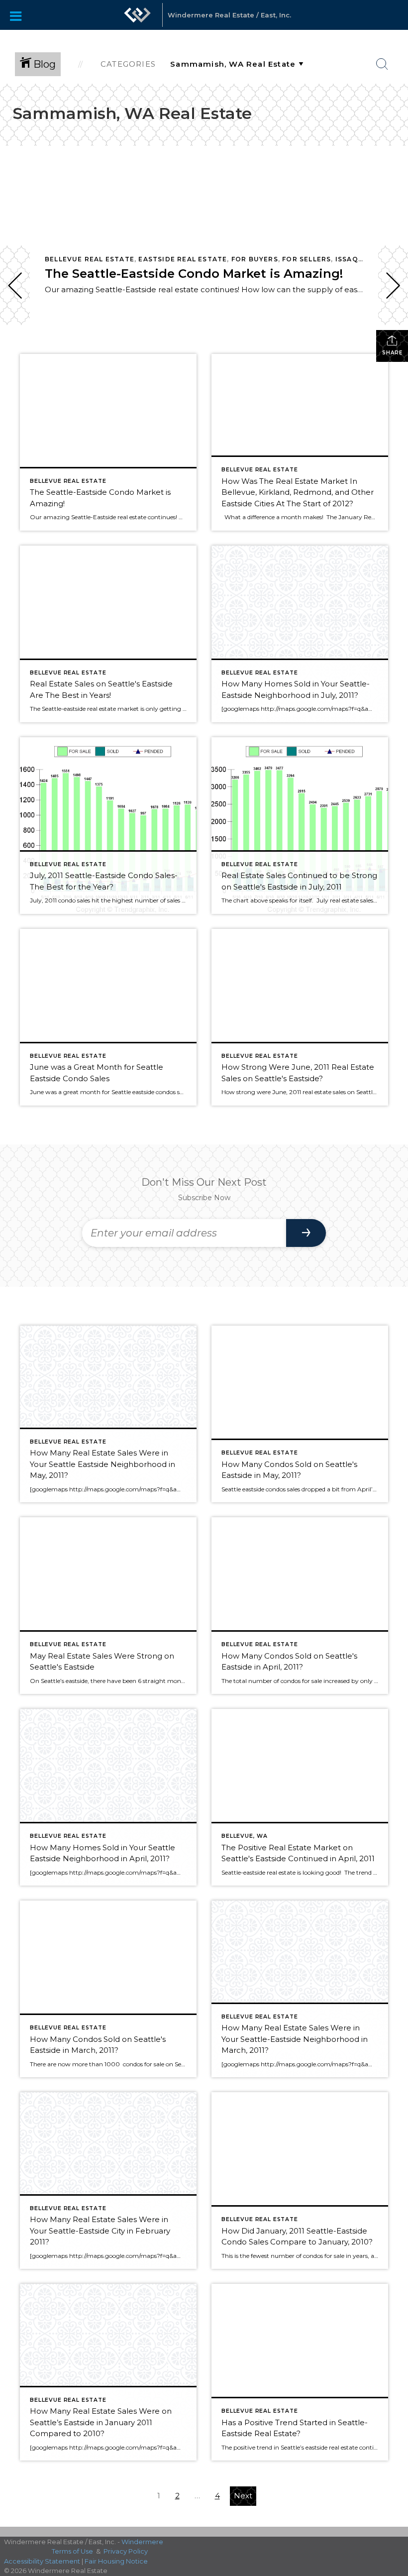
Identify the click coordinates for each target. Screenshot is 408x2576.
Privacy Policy (126, 2551)
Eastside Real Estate (183, 259)
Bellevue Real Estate (90, 259)
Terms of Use (72, 2551)
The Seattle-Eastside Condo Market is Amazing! (194, 274)
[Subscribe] (306, 1233)
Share (392, 353)
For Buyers (255, 259)
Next (243, 2496)
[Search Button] (382, 64)
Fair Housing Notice (116, 2561)
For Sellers (306, 259)
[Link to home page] (137, 20)
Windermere (142, 2542)
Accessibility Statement (42, 2561)
